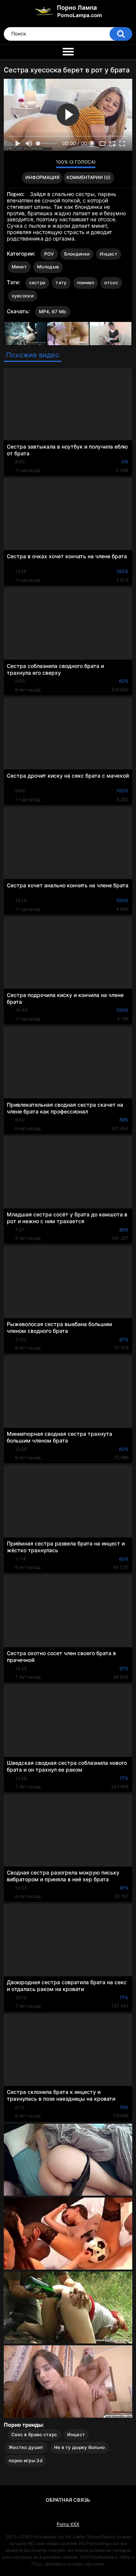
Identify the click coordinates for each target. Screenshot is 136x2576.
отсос (111, 283)
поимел (86, 283)
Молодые (48, 267)
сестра (37, 283)
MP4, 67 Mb (53, 312)
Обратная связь (68, 2500)
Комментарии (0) (89, 177)
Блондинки (77, 254)
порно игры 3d (26, 2460)
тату (61, 283)
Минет (19, 267)
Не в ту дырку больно (80, 2447)
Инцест (109, 254)
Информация (42, 177)
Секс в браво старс (34, 2434)
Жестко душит (26, 2447)
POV (49, 254)
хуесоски (23, 296)
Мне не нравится (48, 164)
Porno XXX (68, 2524)
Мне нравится (38, 164)
